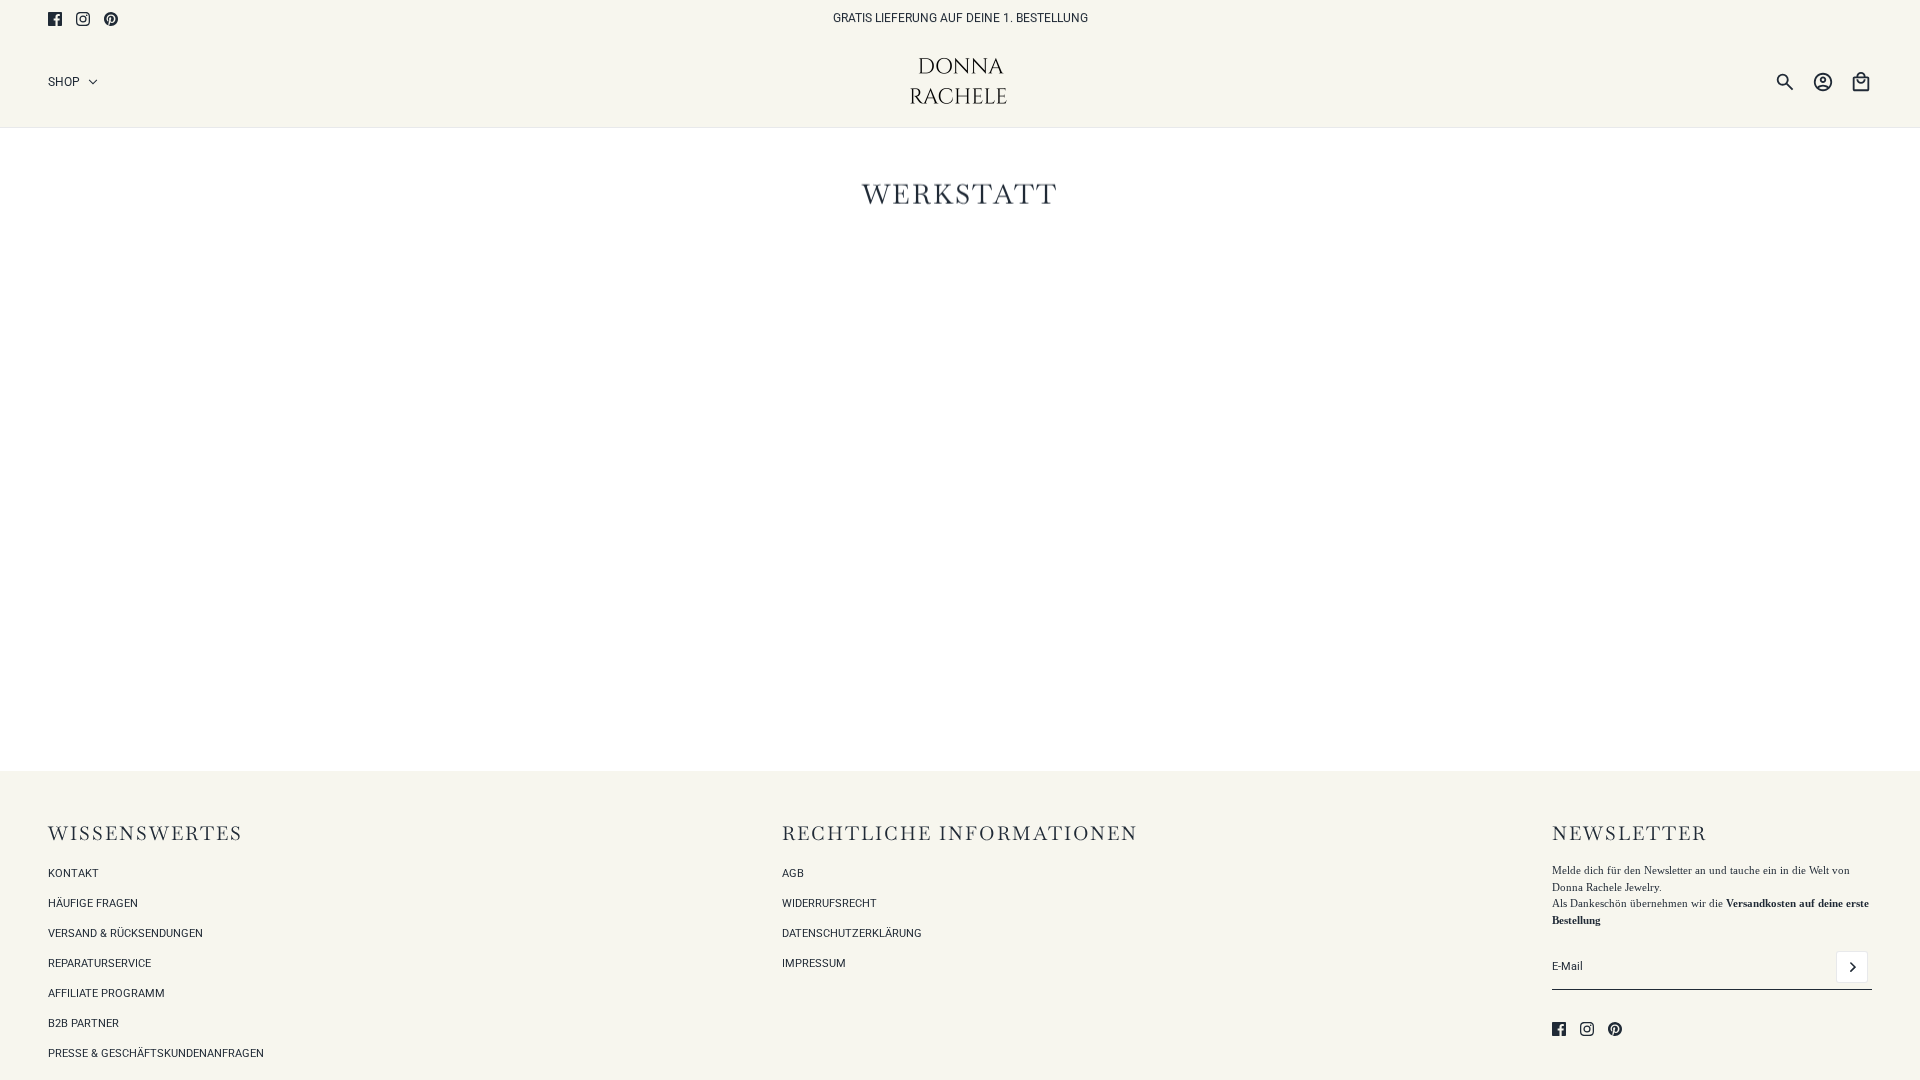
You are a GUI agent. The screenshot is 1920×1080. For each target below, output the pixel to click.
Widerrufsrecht (829, 903)
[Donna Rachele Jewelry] (960, 82)
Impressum (814, 963)
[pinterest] (111, 19)
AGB (793, 873)
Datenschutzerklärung (852, 933)
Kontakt (73, 873)
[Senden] (1852, 967)
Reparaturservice (99, 963)
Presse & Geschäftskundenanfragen (156, 1053)
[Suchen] (1785, 82)
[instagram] (83, 19)
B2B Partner (83, 1023)
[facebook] (55, 19)
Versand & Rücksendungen (125, 933)
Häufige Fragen (93, 903)
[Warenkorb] (1861, 82)
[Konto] (1823, 82)
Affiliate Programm (106, 993)
